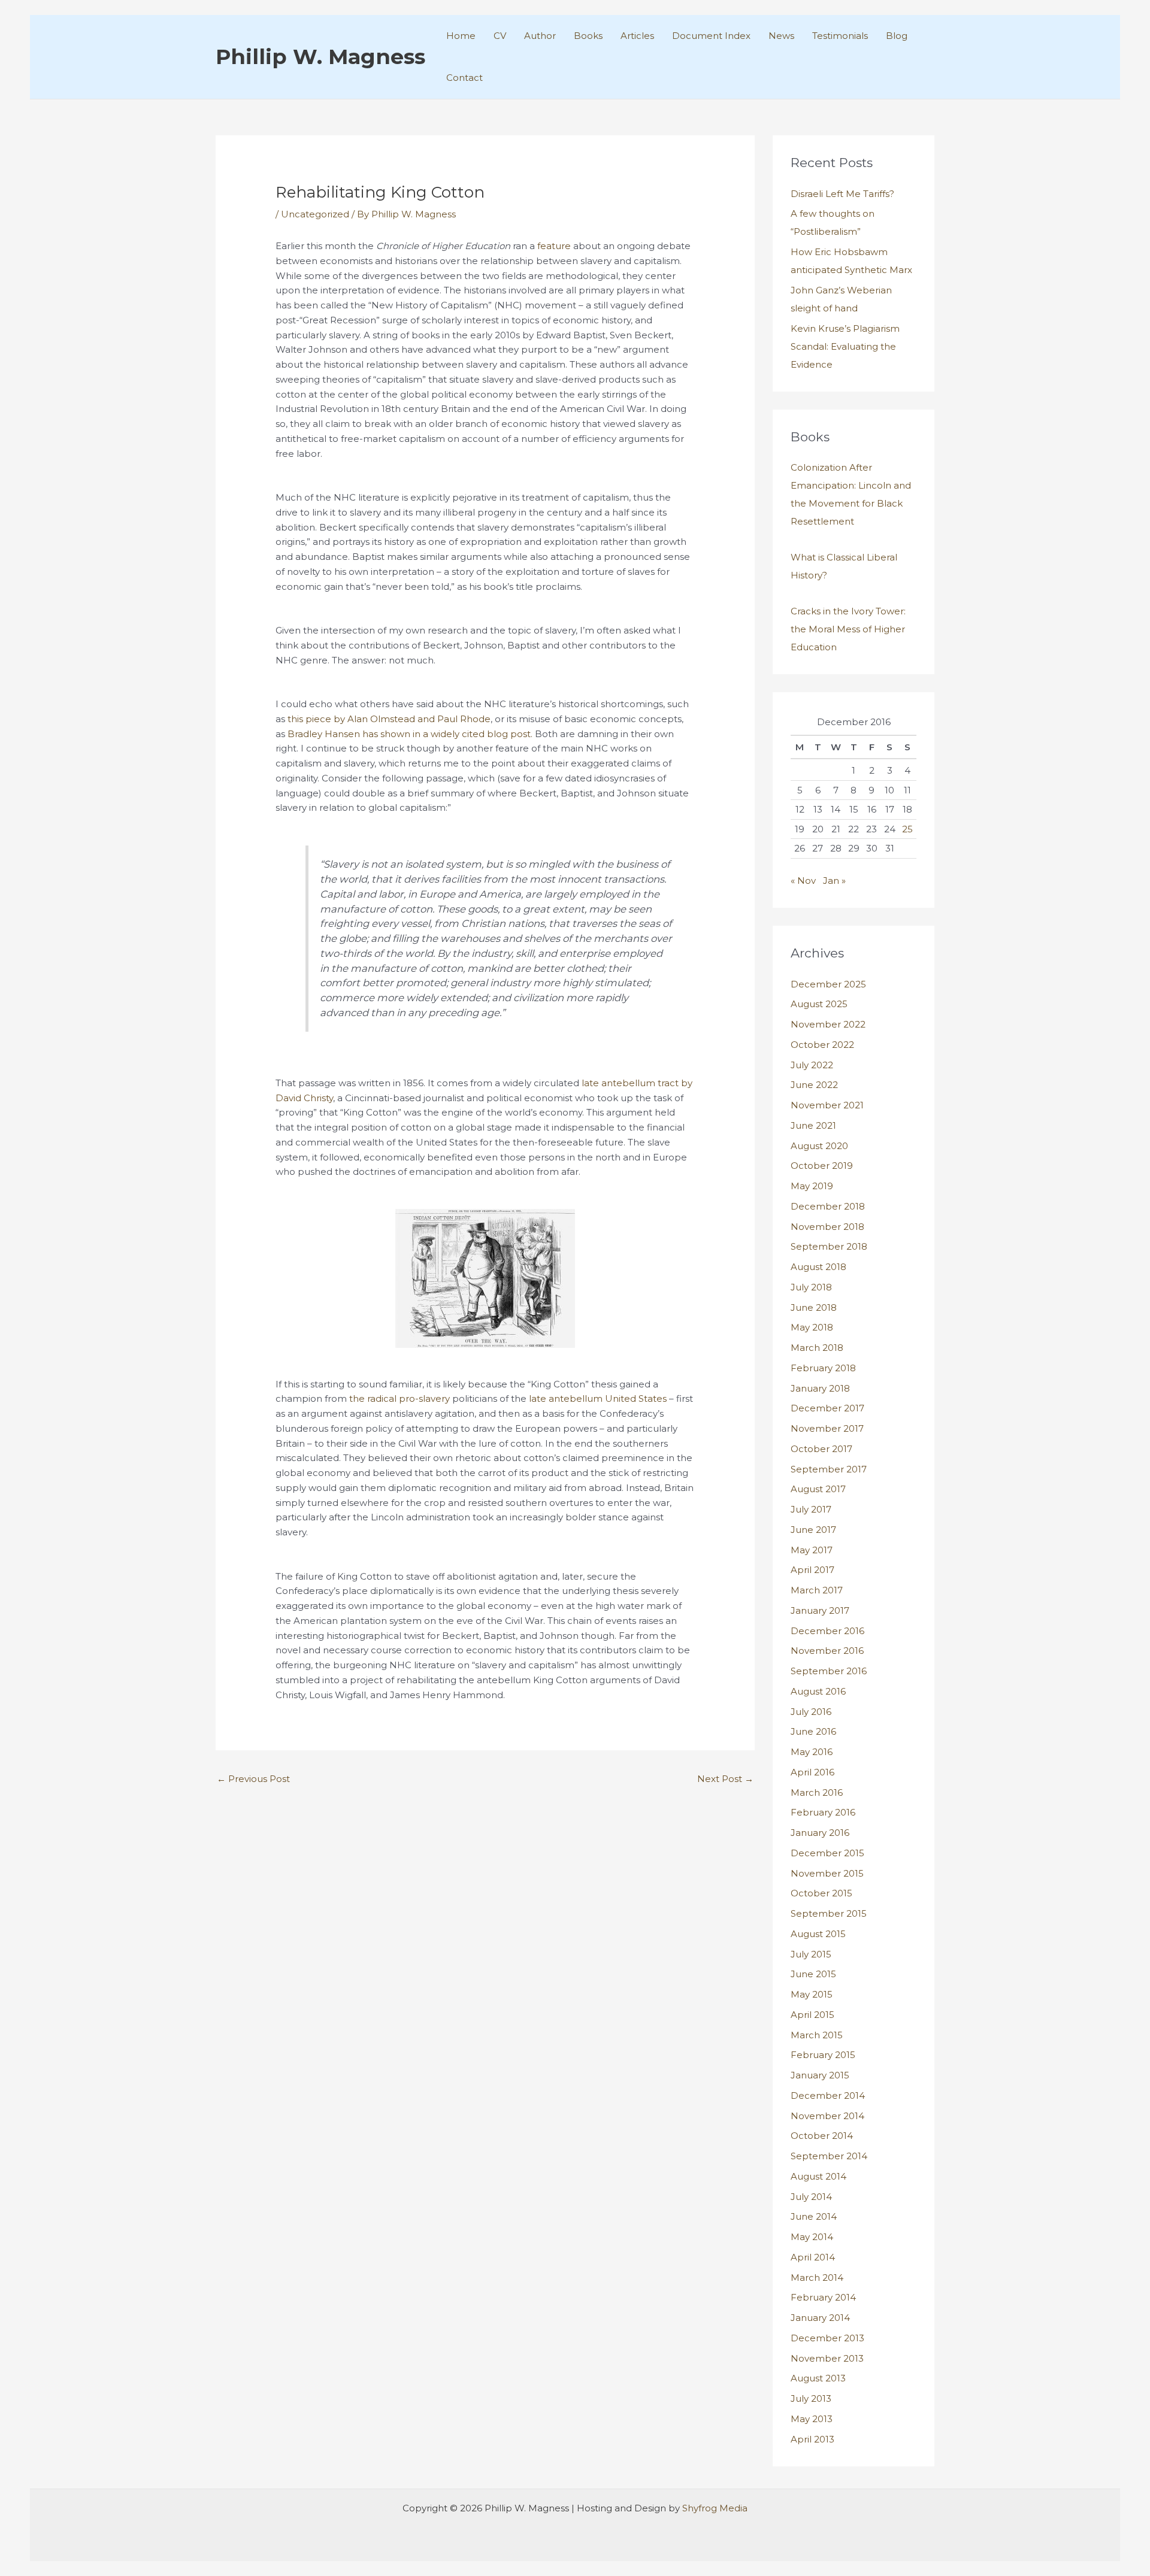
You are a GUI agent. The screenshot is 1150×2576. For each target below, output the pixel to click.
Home (461, 36)
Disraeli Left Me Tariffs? (842, 194)
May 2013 (812, 2419)
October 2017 (821, 1449)
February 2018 (823, 1368)
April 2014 (813, 2257)
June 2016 (813, 1731)
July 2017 (811, 1509)
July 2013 (811, 2398)
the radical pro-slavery (400, 1398)
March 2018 (817, 1348)
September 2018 (829, 1246)
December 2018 (828, 1206)
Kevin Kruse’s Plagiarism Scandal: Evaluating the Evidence (845, 346)
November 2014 (827, 2116)
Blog (897, 36)
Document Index (711, 36)
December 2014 (828, 2095)
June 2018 (814, 1307)
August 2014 (818, 2176)
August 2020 (819, 1146)
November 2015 (827, 1873)
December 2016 (827, 1631)
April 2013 (812, 2439)
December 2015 (827, 1853)
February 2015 (823, 2055)
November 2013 (827, 2358)
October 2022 (822, 1045)
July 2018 (811, 1287)
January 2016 (820, 1833)
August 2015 (818, 1934)
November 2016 (827, 1651)
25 (907, 829)
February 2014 (823, 2297)
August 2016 (818, 1691)
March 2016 (817, 1792)
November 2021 (827, 1105)
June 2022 (814, 1085)
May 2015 (812, 1994)
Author (540, 36)
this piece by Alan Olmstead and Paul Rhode (389, 719)
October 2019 (822, 1166)
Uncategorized (315, 214)
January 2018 (820, 1388)
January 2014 (820, 2318)
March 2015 (817, 2035)
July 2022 (812, 1065)
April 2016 (812, 1772)
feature (554, 246)
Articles (637, 36)
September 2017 (829, 1469)
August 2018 (818, 1267)
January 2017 (820, 1610)
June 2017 (813, 1530)
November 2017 (827, 1428)
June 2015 (813, 1974)
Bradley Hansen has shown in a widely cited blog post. (410, 734)
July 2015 (811, 1954)
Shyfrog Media (715, 2508)
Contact (464, 78)
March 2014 (817, 2278)
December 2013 (827, 2338)
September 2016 (829, 1671)
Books (588, 36)
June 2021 (813, 1125)
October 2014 (822, 2136)
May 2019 (812, 1186)
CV (500, 36)
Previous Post (253, 1779)
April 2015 (812, 2015)
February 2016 (823, 1812)
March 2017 (817, 1590)
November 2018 (827, 1227)
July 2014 (811, 2197)
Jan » (834, 881)
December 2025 (828, 984)
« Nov (803, 881)
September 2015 (829, 1913)
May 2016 (812, 1752)
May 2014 (812, 2237)
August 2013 (818, 2378)
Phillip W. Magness (320, 57)
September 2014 (829, 2156)
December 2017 (827, 1408)
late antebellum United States (598, 1398)
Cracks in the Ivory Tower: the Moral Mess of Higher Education (848, 629)
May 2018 (812, 1327)
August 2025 (819, 1004)
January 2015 (820, 2075)
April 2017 (812, 1570)
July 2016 (811, 1712)
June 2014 (814, 2216)
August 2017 (818, 1489)
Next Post (725, 1779)
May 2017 (812, 1550)
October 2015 (821, 1893)
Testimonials (840, 36)
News (781, 36)
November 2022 (828, 1024)
